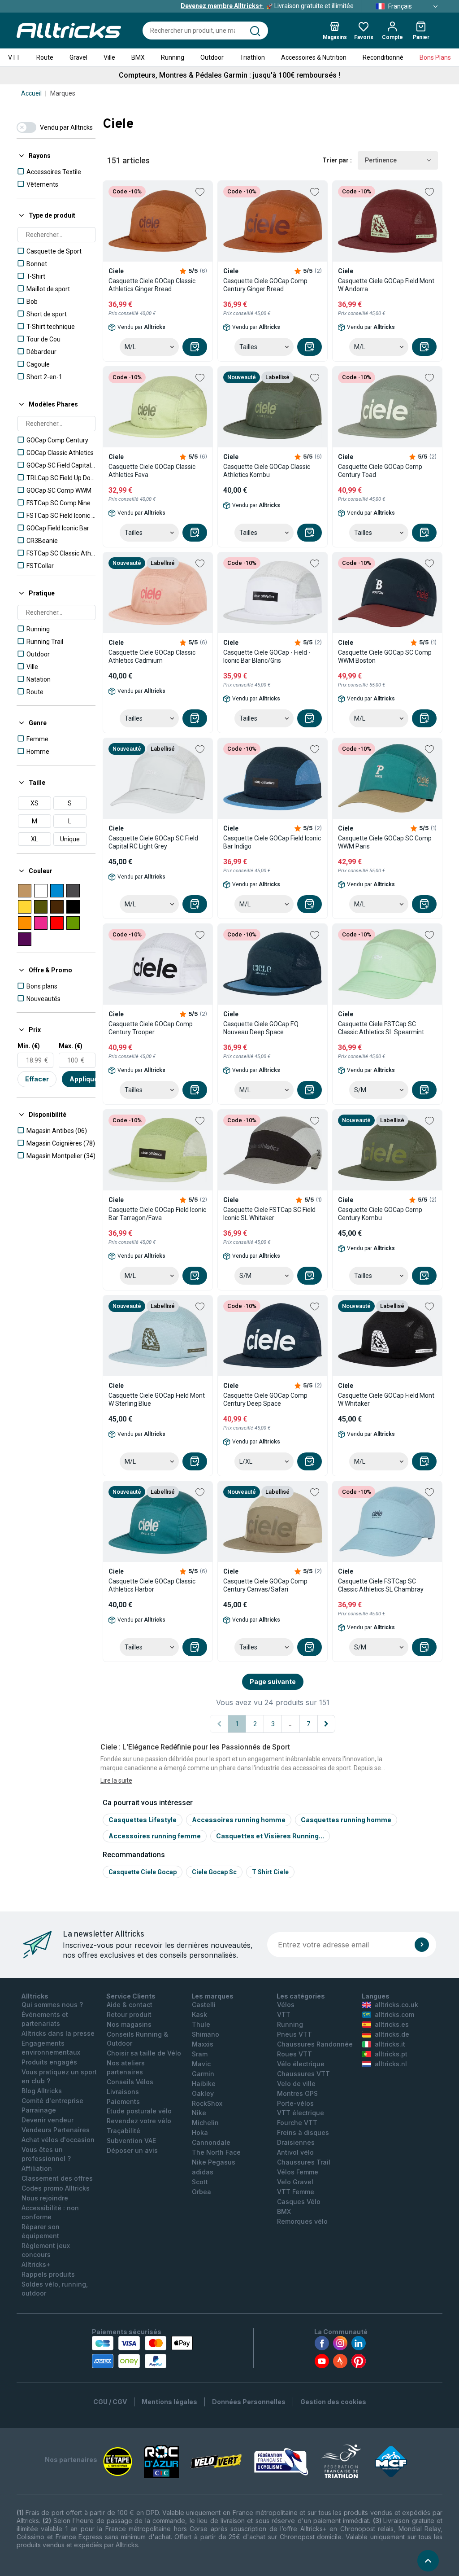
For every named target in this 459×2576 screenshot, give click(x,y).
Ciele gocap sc (214, 1872)
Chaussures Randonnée (315, 2044)
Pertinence (381, 160)
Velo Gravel (295, 2182)
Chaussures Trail (304, 2162)
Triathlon (252, 57)
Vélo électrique (301, 2064)
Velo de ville (296, 2084)
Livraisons (123, 2092)
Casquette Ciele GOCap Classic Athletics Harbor (152, 1585)
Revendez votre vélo (139, 2121)
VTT (14, 57)
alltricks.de (392, 2034)
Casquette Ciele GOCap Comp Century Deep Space (265, 1400)
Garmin (203, 2074)
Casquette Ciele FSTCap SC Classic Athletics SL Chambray (381, 1585)
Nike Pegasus (214, 2162)
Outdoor (212, 57)
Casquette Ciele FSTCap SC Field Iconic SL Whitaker (269, 1214)
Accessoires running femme (155, 1836)
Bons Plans (435, 57)
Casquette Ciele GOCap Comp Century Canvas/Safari (265, 1585)
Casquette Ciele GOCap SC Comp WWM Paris (385, 842)
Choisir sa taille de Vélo (144, 2053)
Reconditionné (383, 57)
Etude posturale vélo (139, 2111)
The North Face (216, 2152)
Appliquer (85, 1079)
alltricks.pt (391, 2054)
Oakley (203, 2093)
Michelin (205, 2123)
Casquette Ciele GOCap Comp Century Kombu (380, 1214)
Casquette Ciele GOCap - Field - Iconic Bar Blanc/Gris (267, 656)
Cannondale (211, 2142)
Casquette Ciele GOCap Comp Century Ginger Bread (265, 285)
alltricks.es (392, 2024)
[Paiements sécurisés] (142, 2352)
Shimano (206, 2034)
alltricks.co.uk (396, 2005)
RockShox (207, 2103)
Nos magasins (129, 2024)
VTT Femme (296, 2192)
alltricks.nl (391, 2064)
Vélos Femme (298, 2172)
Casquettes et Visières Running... (270, 1836)
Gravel (78, 57)
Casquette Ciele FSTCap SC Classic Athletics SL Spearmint (381, 1028)
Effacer (37, 1079)
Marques (63, 93)
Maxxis (203, 2044)
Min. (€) (29, 1046)
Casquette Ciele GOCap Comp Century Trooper (151, 1028)
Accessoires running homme (239, 1820)
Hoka (200, 2132)
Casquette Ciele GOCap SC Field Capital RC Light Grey (153, 842)
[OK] (422, 1945)
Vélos (286, 2005)
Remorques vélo (302, 2221)
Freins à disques (303, 2132)
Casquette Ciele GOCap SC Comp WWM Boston (385, 656)
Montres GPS (297, 2093)
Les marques (212, 1996)
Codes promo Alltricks (56, 2188)
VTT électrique (301, 2113)
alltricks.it (390, 2044)
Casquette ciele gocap (143, 1872)
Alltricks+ (36, 2264)
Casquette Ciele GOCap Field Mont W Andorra (386, 285)
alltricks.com (394, 2014)
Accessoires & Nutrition (314, 57)
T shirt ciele (270, 1872)
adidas (203, 2172)
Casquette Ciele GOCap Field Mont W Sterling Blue (157, 1400)
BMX (138, 57)
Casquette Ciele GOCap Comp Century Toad (380, 471)
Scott (200, 2182)
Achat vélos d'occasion (58, 2140)
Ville (109, 57)
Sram (200, 2054)
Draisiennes (296, 2142)
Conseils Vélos (130, 2082)
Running (173, 57)
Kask (199, 2014)
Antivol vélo (295, 2152)
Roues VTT (294, 2054)
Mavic (201, 2064)
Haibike (204, 2084)
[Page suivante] (326, 1724)
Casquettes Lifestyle (143, 1820)
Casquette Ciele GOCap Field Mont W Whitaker (386, 1400)
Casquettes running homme (346, 1820)
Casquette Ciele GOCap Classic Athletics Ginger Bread (152, 285)
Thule (201, 2024)
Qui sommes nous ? (52, 2005)
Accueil (31, 93)
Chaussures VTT (303, 2074)
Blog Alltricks (42, 2091)
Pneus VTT (294, 2034)
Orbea (201, 2192)
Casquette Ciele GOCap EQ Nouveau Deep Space (261, 1028)
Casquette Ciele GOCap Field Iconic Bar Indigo (272, 842)
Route (45, 57)
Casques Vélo (299, 2202)
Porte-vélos (295, 2103)
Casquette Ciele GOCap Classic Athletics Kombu (267, 471)
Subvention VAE (131, 2141)
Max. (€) (71, 1046)
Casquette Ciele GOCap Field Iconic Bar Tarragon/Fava (157, 1214)
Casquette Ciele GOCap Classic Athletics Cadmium (152, 656)
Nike (199, 2113)
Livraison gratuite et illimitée (267, 6)
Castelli (204, 2005)
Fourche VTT (297, 2123)
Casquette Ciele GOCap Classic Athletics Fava (152, 471)
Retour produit (129, 2014)
